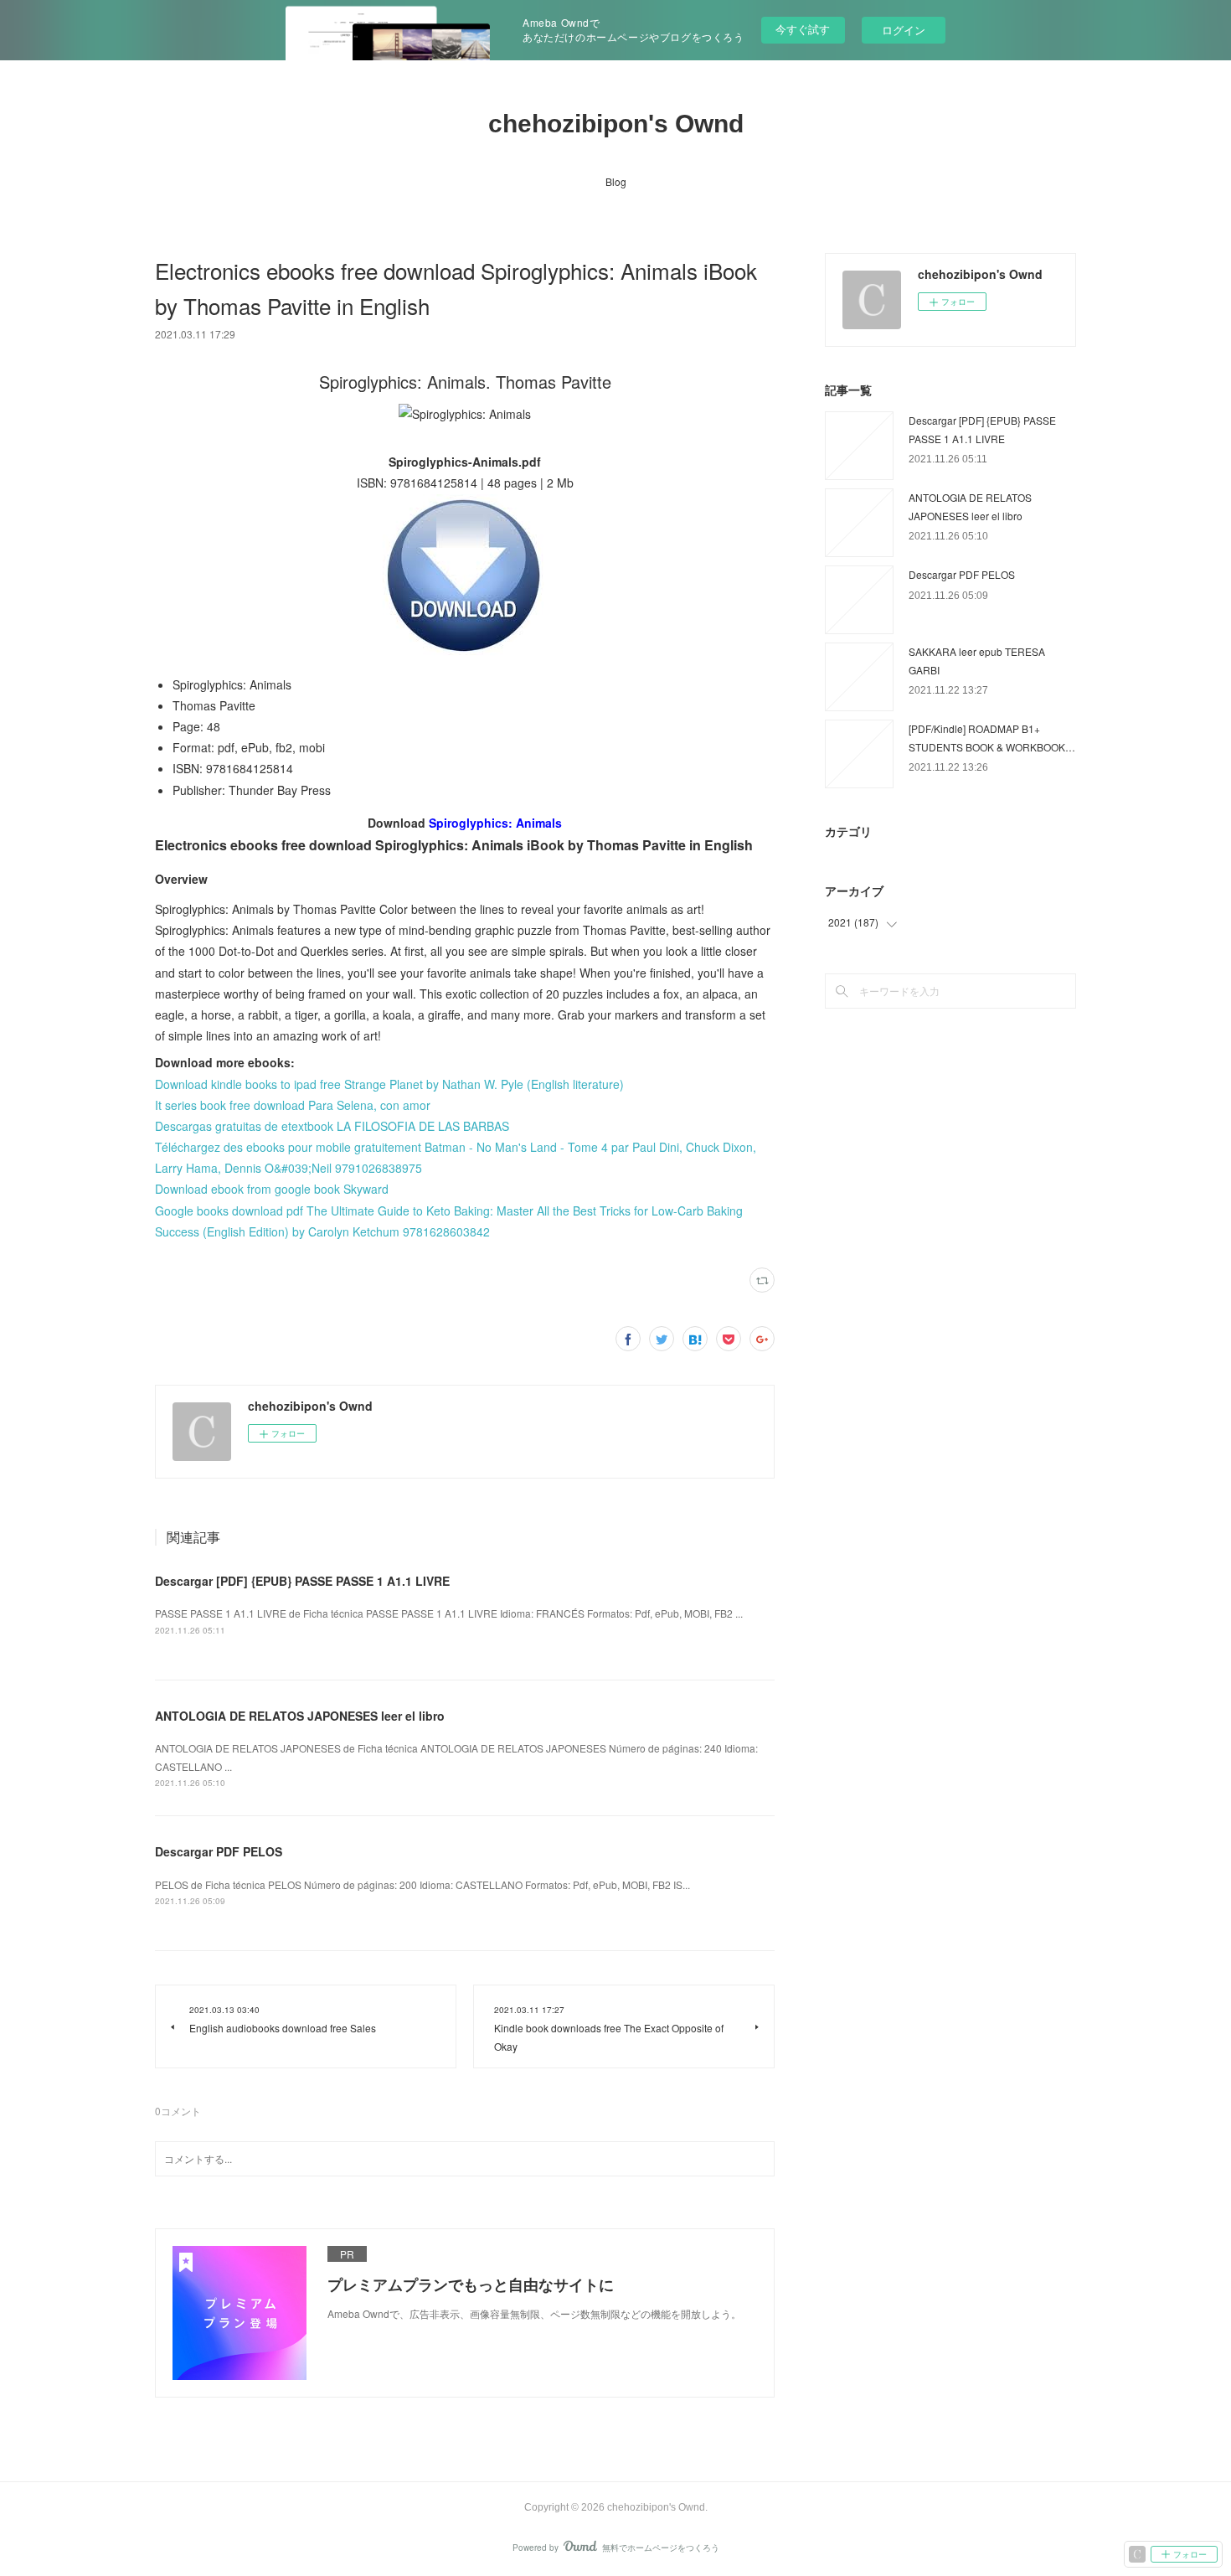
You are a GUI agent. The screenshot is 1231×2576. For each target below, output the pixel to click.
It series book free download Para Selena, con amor (293, 1105)
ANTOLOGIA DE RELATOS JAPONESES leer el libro (300, 1716)
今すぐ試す (803, 29)
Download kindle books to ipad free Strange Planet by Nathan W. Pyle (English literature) (389, 1084)
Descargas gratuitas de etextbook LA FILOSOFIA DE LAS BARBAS (332, 1126)
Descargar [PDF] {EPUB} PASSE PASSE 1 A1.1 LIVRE (302, 1581)
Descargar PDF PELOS (219, 1851)
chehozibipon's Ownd (616, 124)
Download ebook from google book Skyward (272, 1189)
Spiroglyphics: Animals (495, 823)
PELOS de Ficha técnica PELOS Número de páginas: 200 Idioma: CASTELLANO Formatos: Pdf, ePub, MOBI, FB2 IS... (422, 1884)
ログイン (904, 30)
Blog (616, 181)
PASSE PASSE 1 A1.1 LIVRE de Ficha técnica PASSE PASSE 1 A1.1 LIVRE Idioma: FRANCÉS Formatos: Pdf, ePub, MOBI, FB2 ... (449, 1613)
